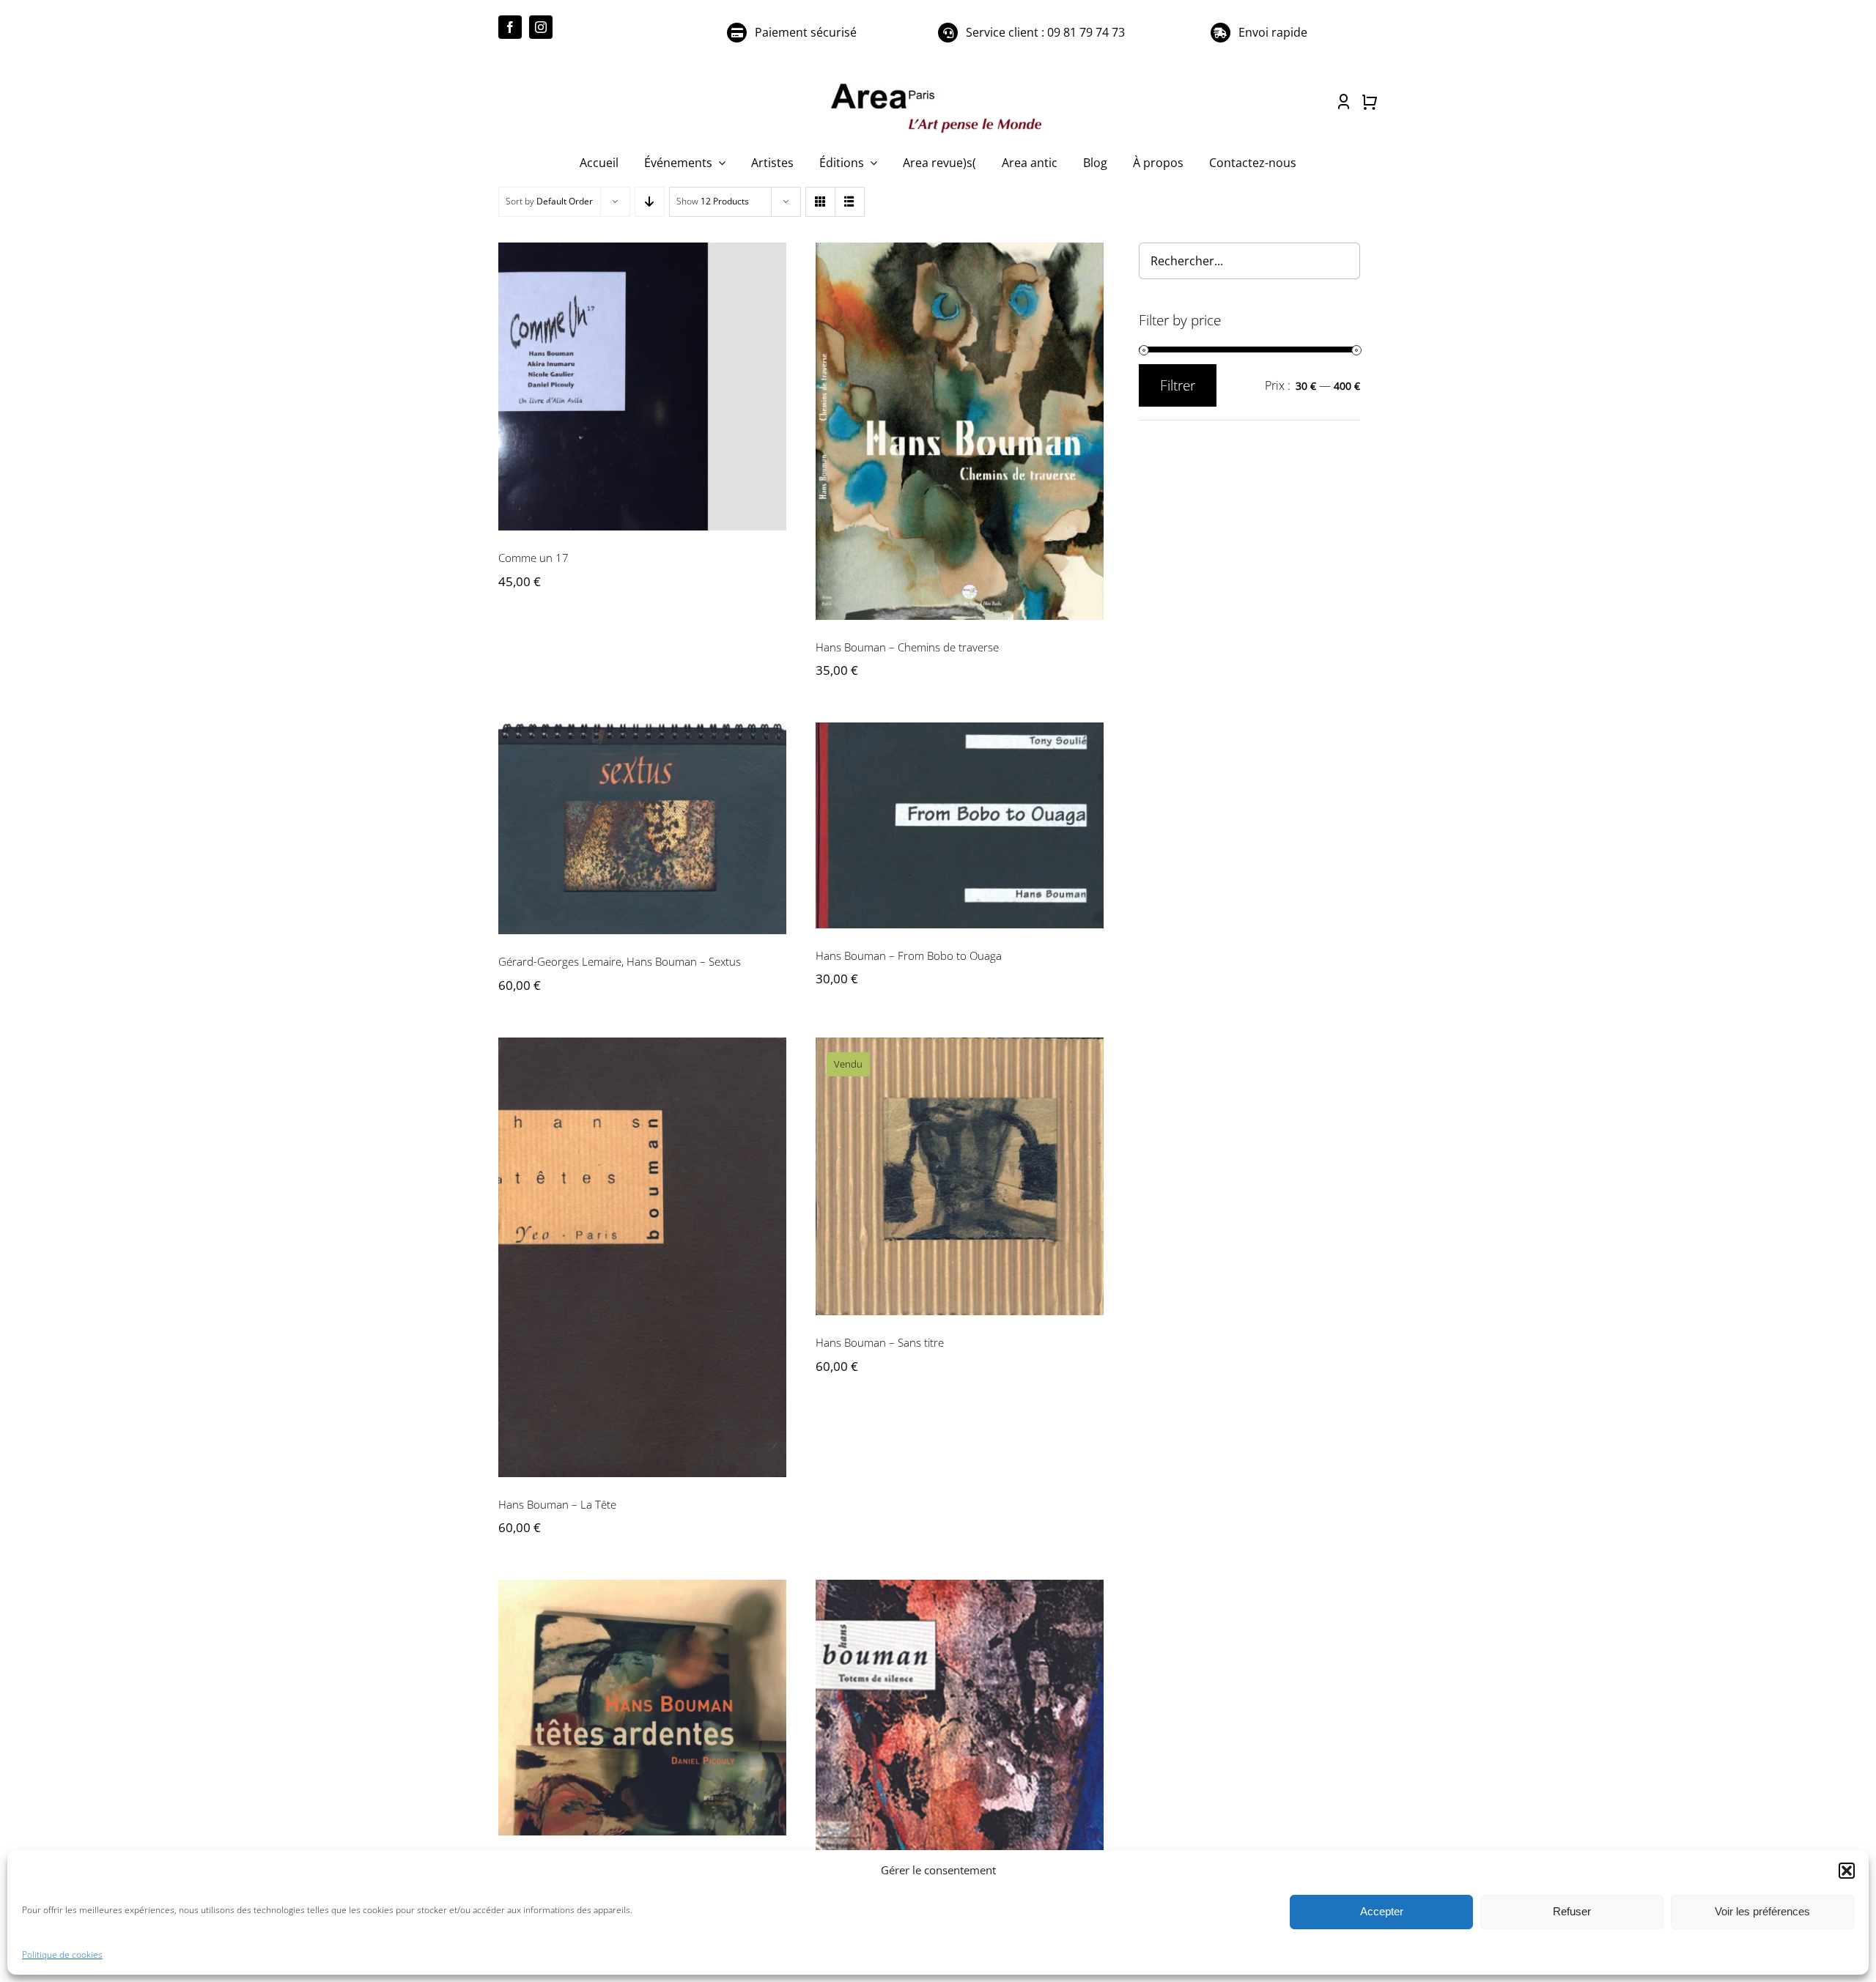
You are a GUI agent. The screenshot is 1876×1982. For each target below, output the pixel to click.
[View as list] (850, 202)
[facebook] (510, 27)
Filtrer (1178, 385)
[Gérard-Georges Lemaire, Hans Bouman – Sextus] (642, 828)
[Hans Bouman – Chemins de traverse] (960, 431)
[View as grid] (820, 202)
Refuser (1572, 1911)
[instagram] (541, 27)
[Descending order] (650, 202)
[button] (1847, 1871)
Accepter (1382, 1911)
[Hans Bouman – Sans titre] (960, 1176)
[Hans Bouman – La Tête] (642, 1257)
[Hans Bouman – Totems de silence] (960, 1747)
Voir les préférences (1762, 1911)
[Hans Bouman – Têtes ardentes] (642, 1708)
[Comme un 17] (642, 387)
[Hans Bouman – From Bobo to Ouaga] (960, 825)
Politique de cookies (62, 1955)
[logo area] (938, 84)
